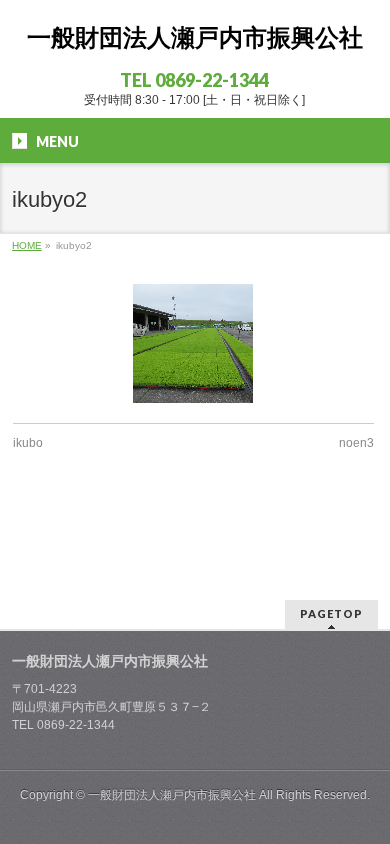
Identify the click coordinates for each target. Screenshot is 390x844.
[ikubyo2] (193, 343)
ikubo (28, 443)
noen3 (356, 443)
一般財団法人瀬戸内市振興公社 (195, 37)
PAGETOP (331, 613)
